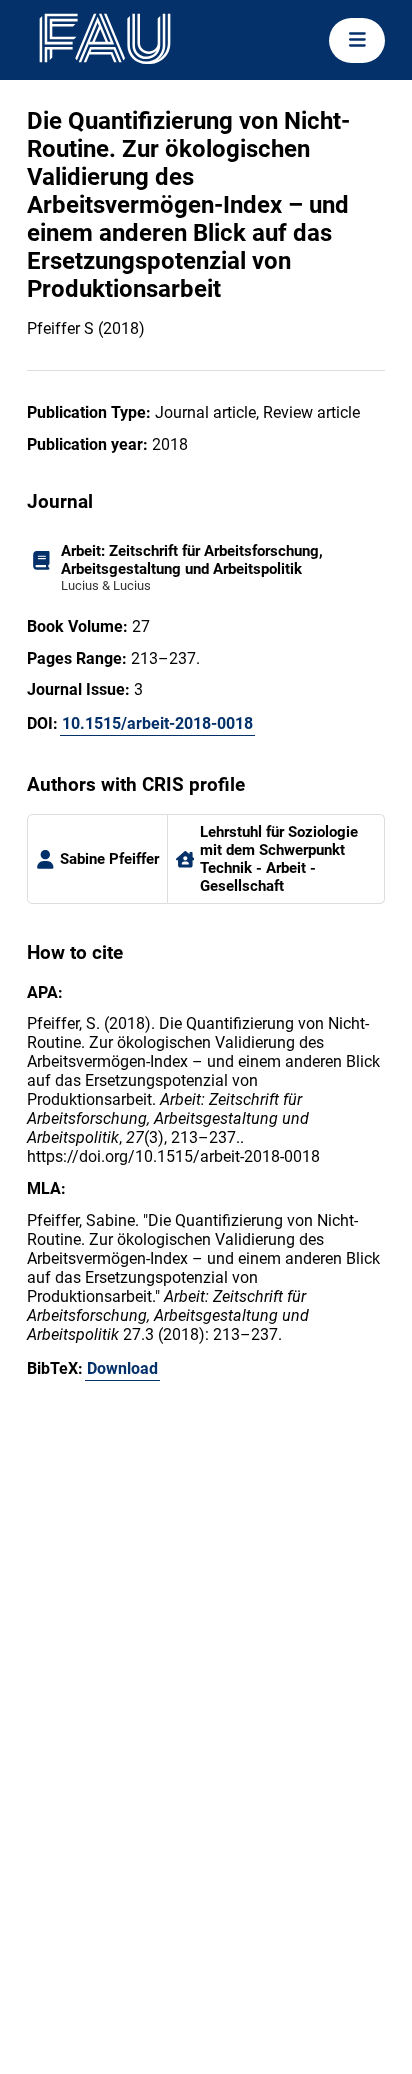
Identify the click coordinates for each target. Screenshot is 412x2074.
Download (122, 1368)
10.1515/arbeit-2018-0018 (157, 723)
